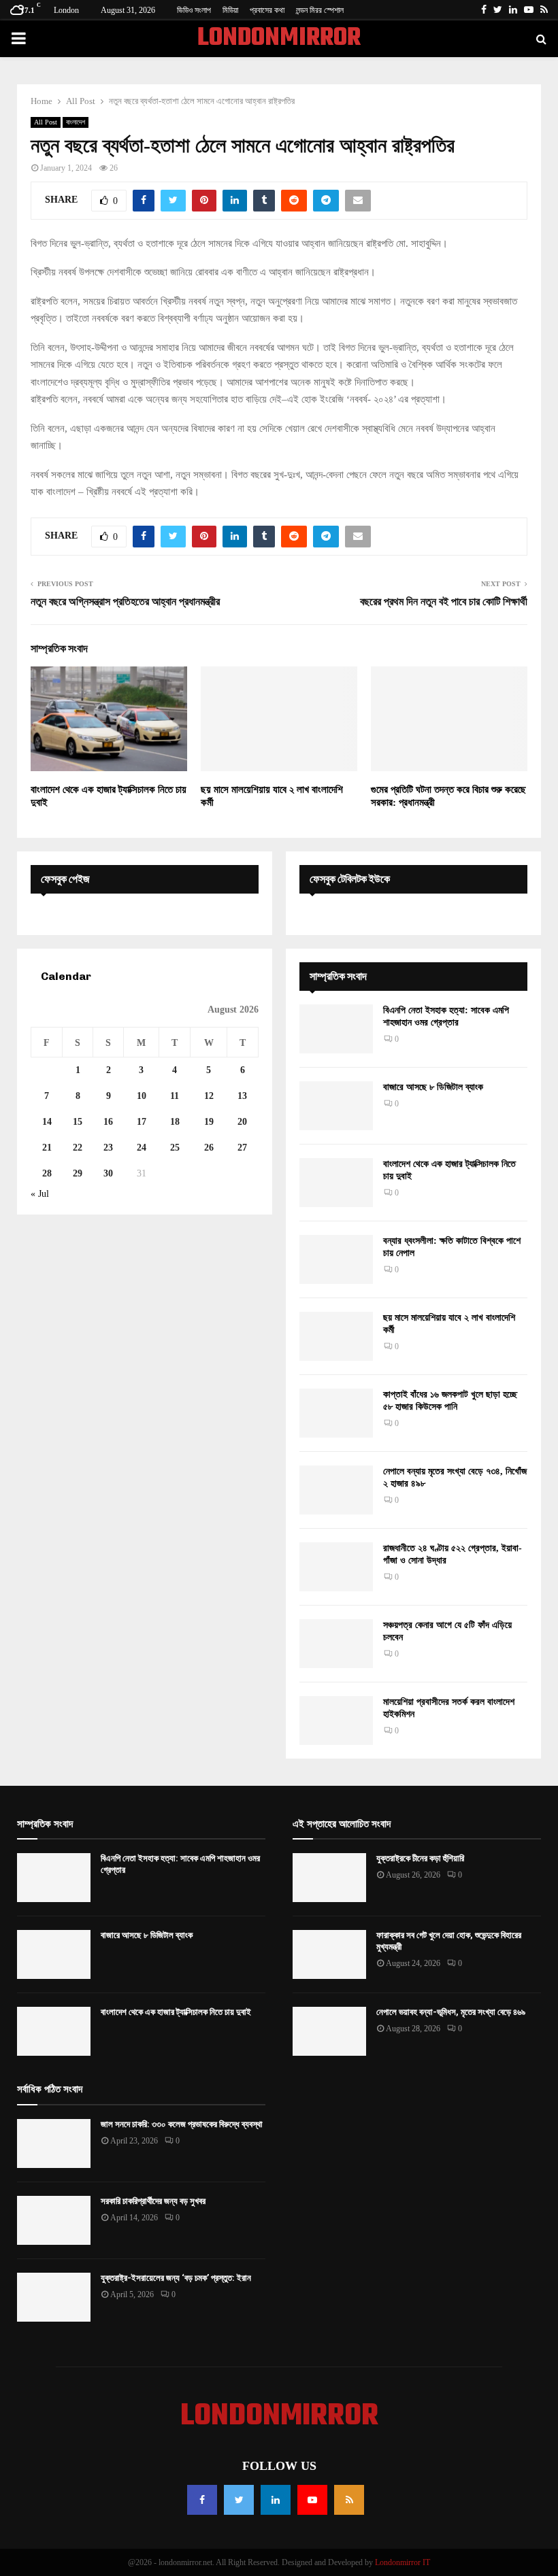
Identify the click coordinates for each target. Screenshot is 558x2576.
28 (47, 1173)
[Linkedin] (276, 2500)
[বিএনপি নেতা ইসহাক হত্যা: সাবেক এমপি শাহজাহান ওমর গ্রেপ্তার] (336, 1029)
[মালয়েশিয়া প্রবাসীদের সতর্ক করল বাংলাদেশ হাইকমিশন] (336, 1721)
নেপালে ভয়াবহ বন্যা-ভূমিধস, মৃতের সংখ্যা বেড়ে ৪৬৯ (451, 2012)
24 (142, 1148)
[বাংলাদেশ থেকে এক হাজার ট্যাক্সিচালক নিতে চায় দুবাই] (336, 1183)
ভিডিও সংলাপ (194, 10)
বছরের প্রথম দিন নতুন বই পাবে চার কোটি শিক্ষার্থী (444, 601)
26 (209, 1148)
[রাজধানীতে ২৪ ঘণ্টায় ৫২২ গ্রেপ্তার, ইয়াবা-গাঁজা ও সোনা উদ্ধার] (336, 1567)
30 (108, 1173)
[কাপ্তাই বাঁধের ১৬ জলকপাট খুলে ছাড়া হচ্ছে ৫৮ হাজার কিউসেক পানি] (336, 1413)
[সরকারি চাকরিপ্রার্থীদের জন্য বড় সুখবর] (54, 2220)
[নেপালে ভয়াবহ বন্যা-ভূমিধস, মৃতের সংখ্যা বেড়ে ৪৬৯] (329, 2031)
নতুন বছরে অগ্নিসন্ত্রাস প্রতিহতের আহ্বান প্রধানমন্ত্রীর (125, 601)
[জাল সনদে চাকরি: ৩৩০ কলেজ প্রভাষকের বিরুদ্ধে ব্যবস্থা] (54, 2143)
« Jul (40, 1194)
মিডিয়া (230, 10)
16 (108, 1122)
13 (242, 1096)
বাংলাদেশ (76, 122)
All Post (46, 122)
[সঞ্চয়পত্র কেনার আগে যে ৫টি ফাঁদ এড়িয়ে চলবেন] (336, 1644)
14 (47, 1122)
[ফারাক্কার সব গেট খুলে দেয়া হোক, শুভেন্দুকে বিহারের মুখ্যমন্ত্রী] (329, 1954)
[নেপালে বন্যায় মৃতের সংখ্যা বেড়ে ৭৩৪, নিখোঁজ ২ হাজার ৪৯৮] (336, 1490)
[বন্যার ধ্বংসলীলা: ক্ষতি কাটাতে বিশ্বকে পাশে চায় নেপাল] (336, 1259)
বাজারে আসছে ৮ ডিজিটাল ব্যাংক (433, 1087)
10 (142, 1096)
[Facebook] (202, 2500)
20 (242, 1122)
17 (142, 1122)
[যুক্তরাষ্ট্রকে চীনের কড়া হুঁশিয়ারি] (329, 1878)
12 (209, 1096)
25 (175, 1148)
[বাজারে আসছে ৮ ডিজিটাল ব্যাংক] (336, 1106)
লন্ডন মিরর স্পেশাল (320, 10)
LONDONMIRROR (279, 39)
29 (78, 1173)
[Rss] (349, 2500)
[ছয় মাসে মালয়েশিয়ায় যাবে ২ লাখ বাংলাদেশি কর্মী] (336, 1336)
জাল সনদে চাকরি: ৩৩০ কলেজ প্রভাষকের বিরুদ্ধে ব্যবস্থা (182, 2124)
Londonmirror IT (403, 2562)
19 (209, 1122)
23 (108, 1148)
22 (78, 1148)
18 (175, 1122)
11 (175, 1096)
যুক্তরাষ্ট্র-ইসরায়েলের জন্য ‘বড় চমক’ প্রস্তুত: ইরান (176, 2278)
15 (78, 1122)
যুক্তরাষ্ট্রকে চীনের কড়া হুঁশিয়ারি (420, 1858)
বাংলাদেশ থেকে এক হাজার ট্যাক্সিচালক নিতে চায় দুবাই (176, 2012)
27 (242, 1148)
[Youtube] (312, 2500)
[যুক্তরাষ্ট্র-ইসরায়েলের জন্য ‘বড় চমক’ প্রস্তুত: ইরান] (54, 2297)
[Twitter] (239, 2500)
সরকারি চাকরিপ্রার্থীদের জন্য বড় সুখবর (153, 2201)
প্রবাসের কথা (267, 10)
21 (47, 1148)
